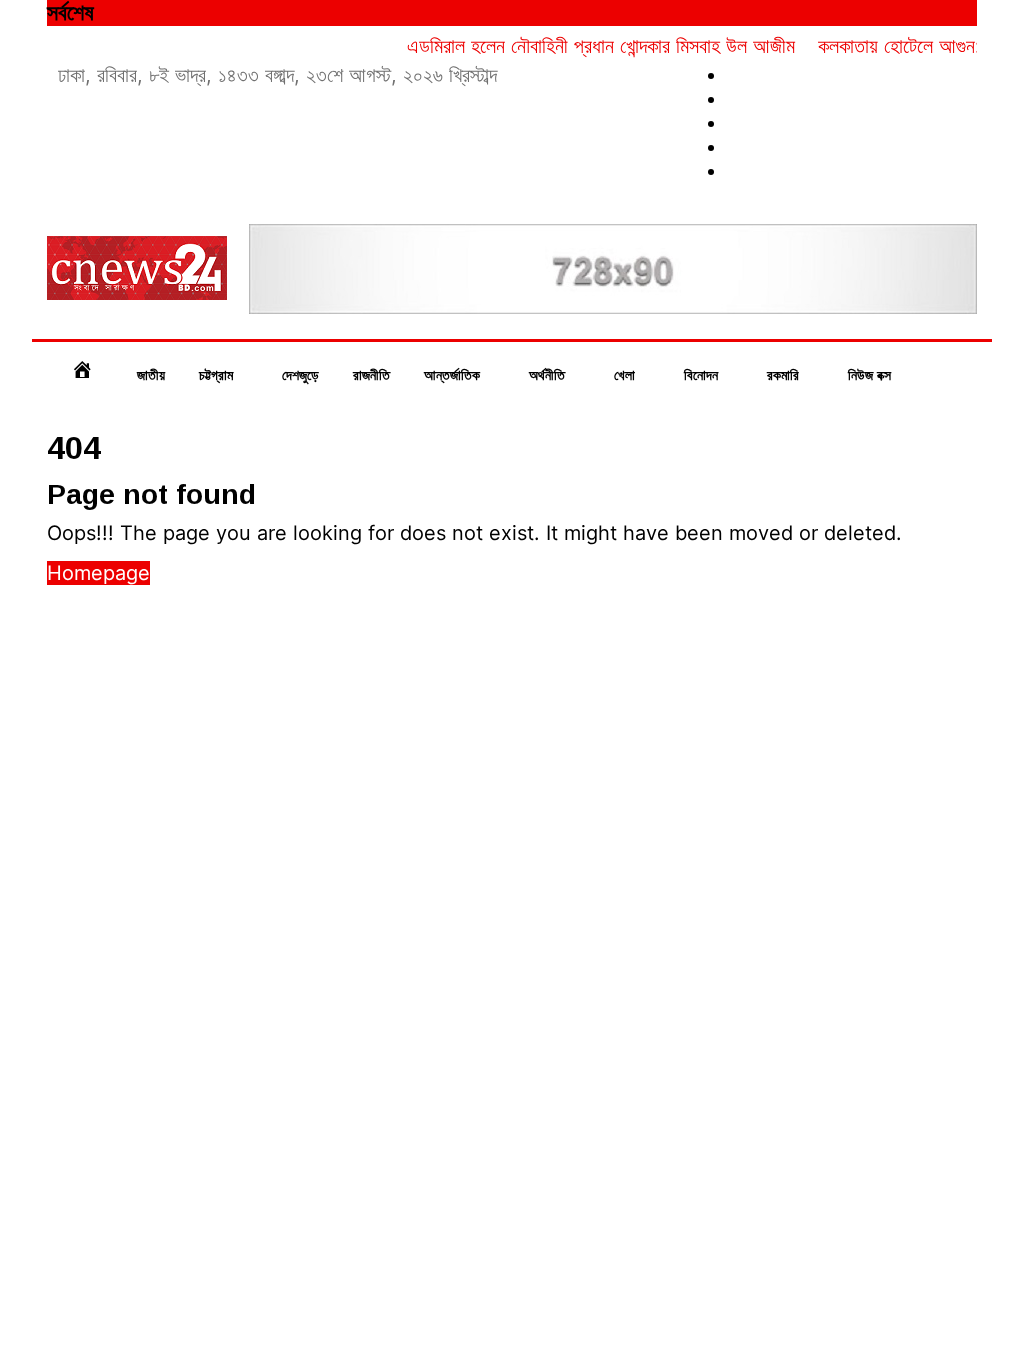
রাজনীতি (371, 375)
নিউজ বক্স (871, 375)
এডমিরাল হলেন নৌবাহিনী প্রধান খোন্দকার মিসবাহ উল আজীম (585, 46)
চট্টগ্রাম (218, 375)
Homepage (98, 573)
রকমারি (785, 375)
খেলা (626, 375)
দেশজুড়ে (300, 375)
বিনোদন (703, 375)
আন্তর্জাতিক (454, 375)
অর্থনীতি (549, 375)
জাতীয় (151, 375)
